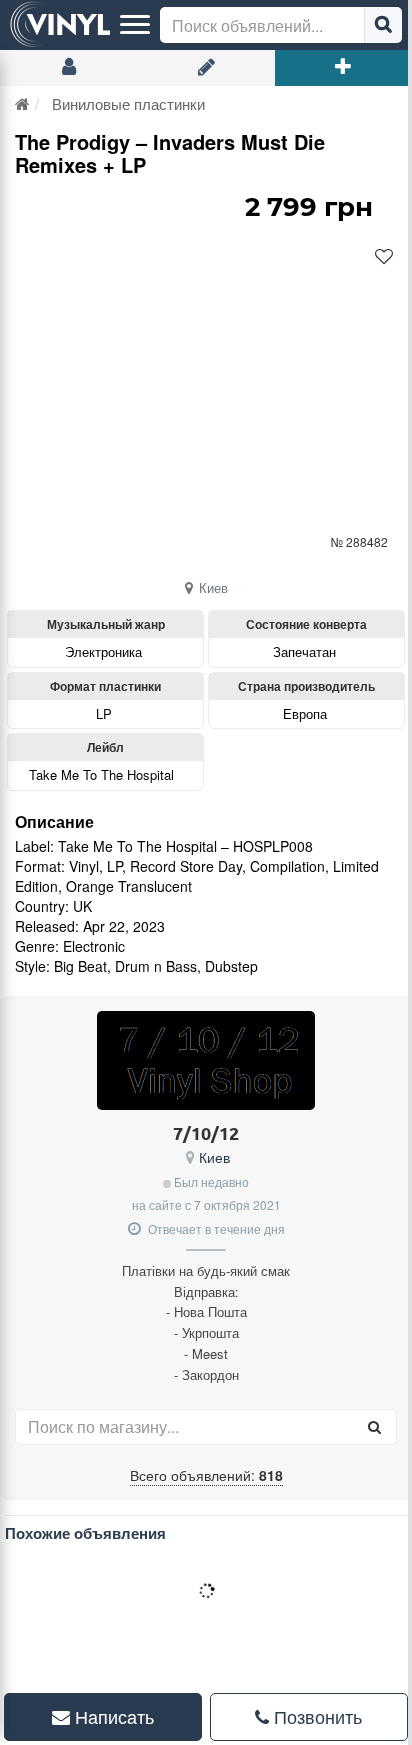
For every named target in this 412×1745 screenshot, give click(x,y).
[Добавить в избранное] (384, 257)
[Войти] (68, 68)
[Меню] (135, 25)
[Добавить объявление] (343, 68)
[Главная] (22, 103)
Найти (383, 25)
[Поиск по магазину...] (374, 1427)
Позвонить (304, 1716)
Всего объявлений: (206, 1475)
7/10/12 (206, 1132)
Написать (108, 1716)
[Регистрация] (205, 68)
